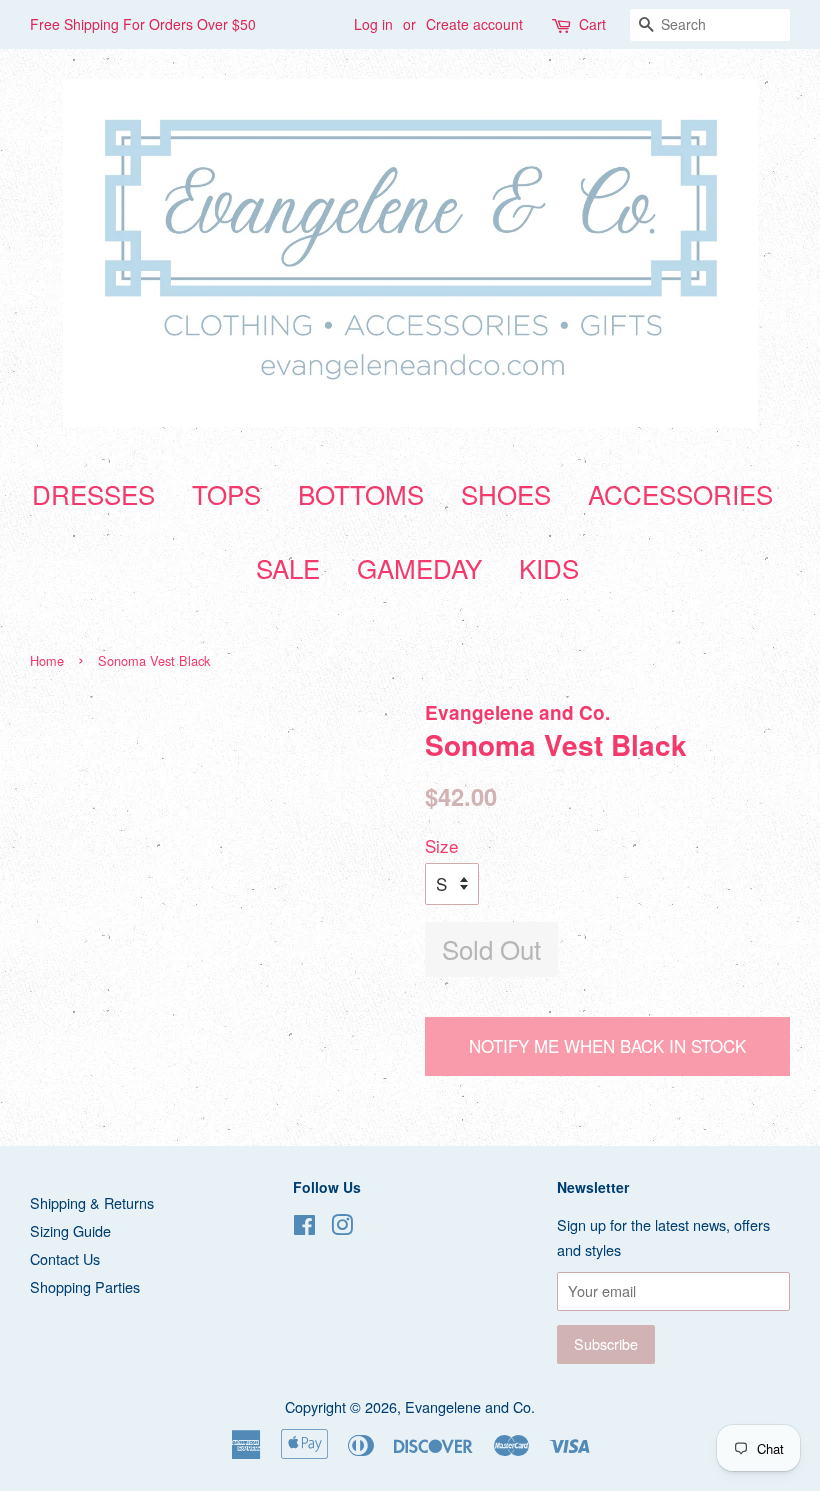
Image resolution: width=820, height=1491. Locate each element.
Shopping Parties (85, 1286)
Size (441, 845)
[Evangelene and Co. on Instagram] (342, 1227)
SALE (288, 567)
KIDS (549, 567)
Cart (592, 24)
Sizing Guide (70, 1230)
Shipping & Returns (92, 1202)
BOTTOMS (361, 493)
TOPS (226, 493)
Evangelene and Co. (470, 1406)
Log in (373, 24)
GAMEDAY (419, 567)
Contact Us (65, 1258)
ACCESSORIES (680, 493)
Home (47, 660)
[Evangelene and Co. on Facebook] (304, 1227)
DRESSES (93, 493)
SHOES (506, 493)
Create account (474, 24)
